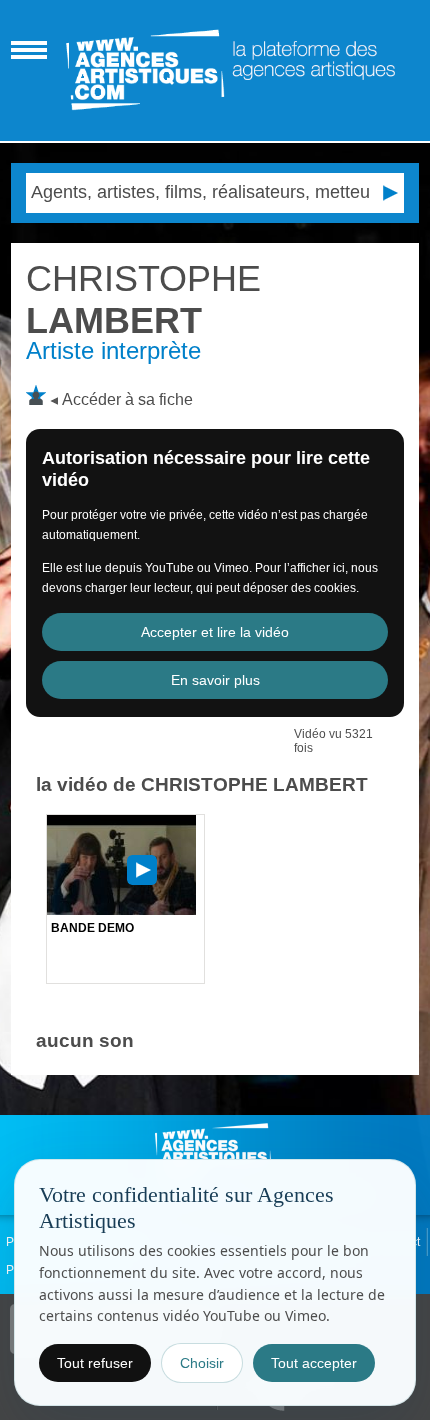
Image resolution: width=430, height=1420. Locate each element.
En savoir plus (215, 680)
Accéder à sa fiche (127, 399)
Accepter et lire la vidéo (215, 632)
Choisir (202, 1363)
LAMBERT (143, 299)
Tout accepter (314, 1363)
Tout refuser (95, 1363)
